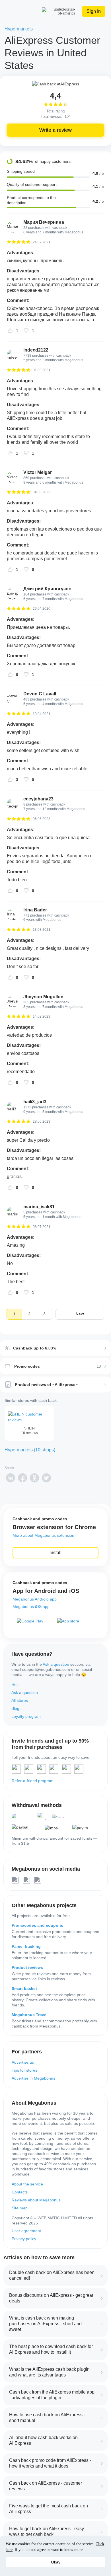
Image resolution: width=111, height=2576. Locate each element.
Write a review (55, 130)
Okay (56, 2562)
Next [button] (80, 1314)
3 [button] (44, 1314)
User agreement (26, 2231)
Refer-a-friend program (33, 1781)
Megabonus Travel (30, 2015)
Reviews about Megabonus (36, 2200)
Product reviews (27, 1967)
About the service (27, 2184)
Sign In (94, 11)
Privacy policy (24, 2239)
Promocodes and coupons (37, 1925)
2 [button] (29, 1314)
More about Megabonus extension (43, 1535)
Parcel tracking (26, 1946)
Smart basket (24, 1989)
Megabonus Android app (35, 1599)
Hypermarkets (19, 29)
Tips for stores (24, 2070)
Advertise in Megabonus (33, 2078)
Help (16, 1685)
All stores (20, 1700)
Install (55, 1553)
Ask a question (56, 1664)
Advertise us (23, 2062)
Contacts (20, 2192)
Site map (20, 2208)
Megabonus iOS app (31, 1607)
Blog (15, 1708)
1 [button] (14, 1314)
